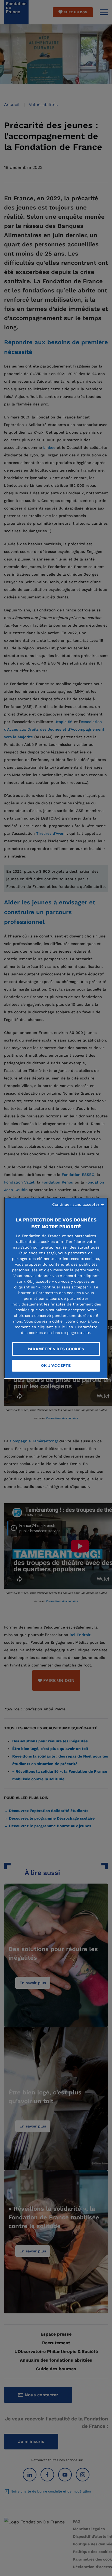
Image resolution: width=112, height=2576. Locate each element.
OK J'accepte (56, 1365)
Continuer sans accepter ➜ (78, 1204)
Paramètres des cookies (56, 1349)
